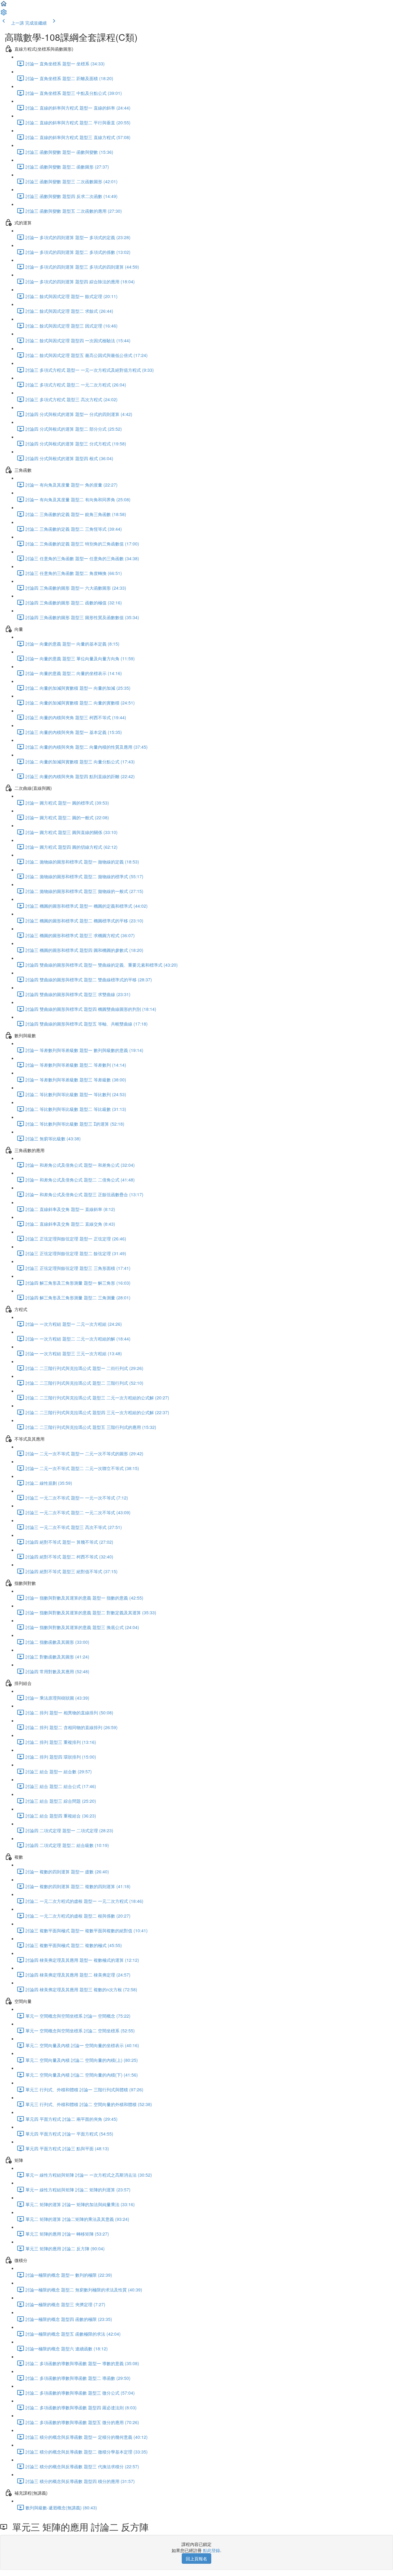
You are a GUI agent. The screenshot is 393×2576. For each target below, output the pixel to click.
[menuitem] (4, 14)
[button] (4, 6)
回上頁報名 (196, 2559)
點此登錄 (212, 2550)
